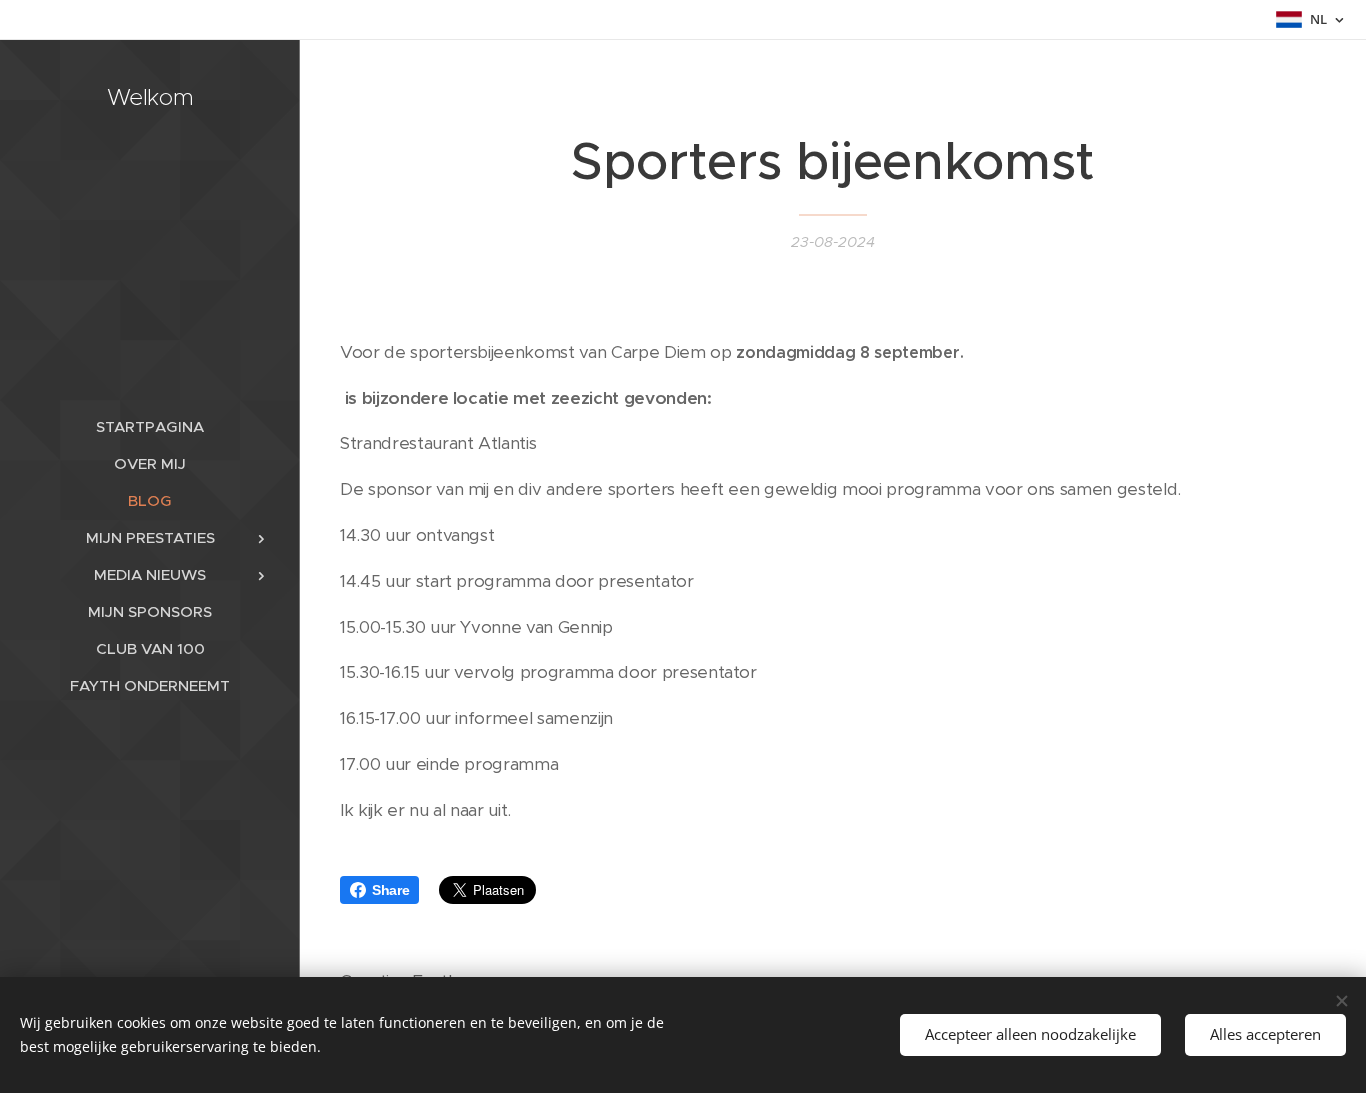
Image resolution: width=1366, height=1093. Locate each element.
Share (390, 890)
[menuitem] (150, 426)
